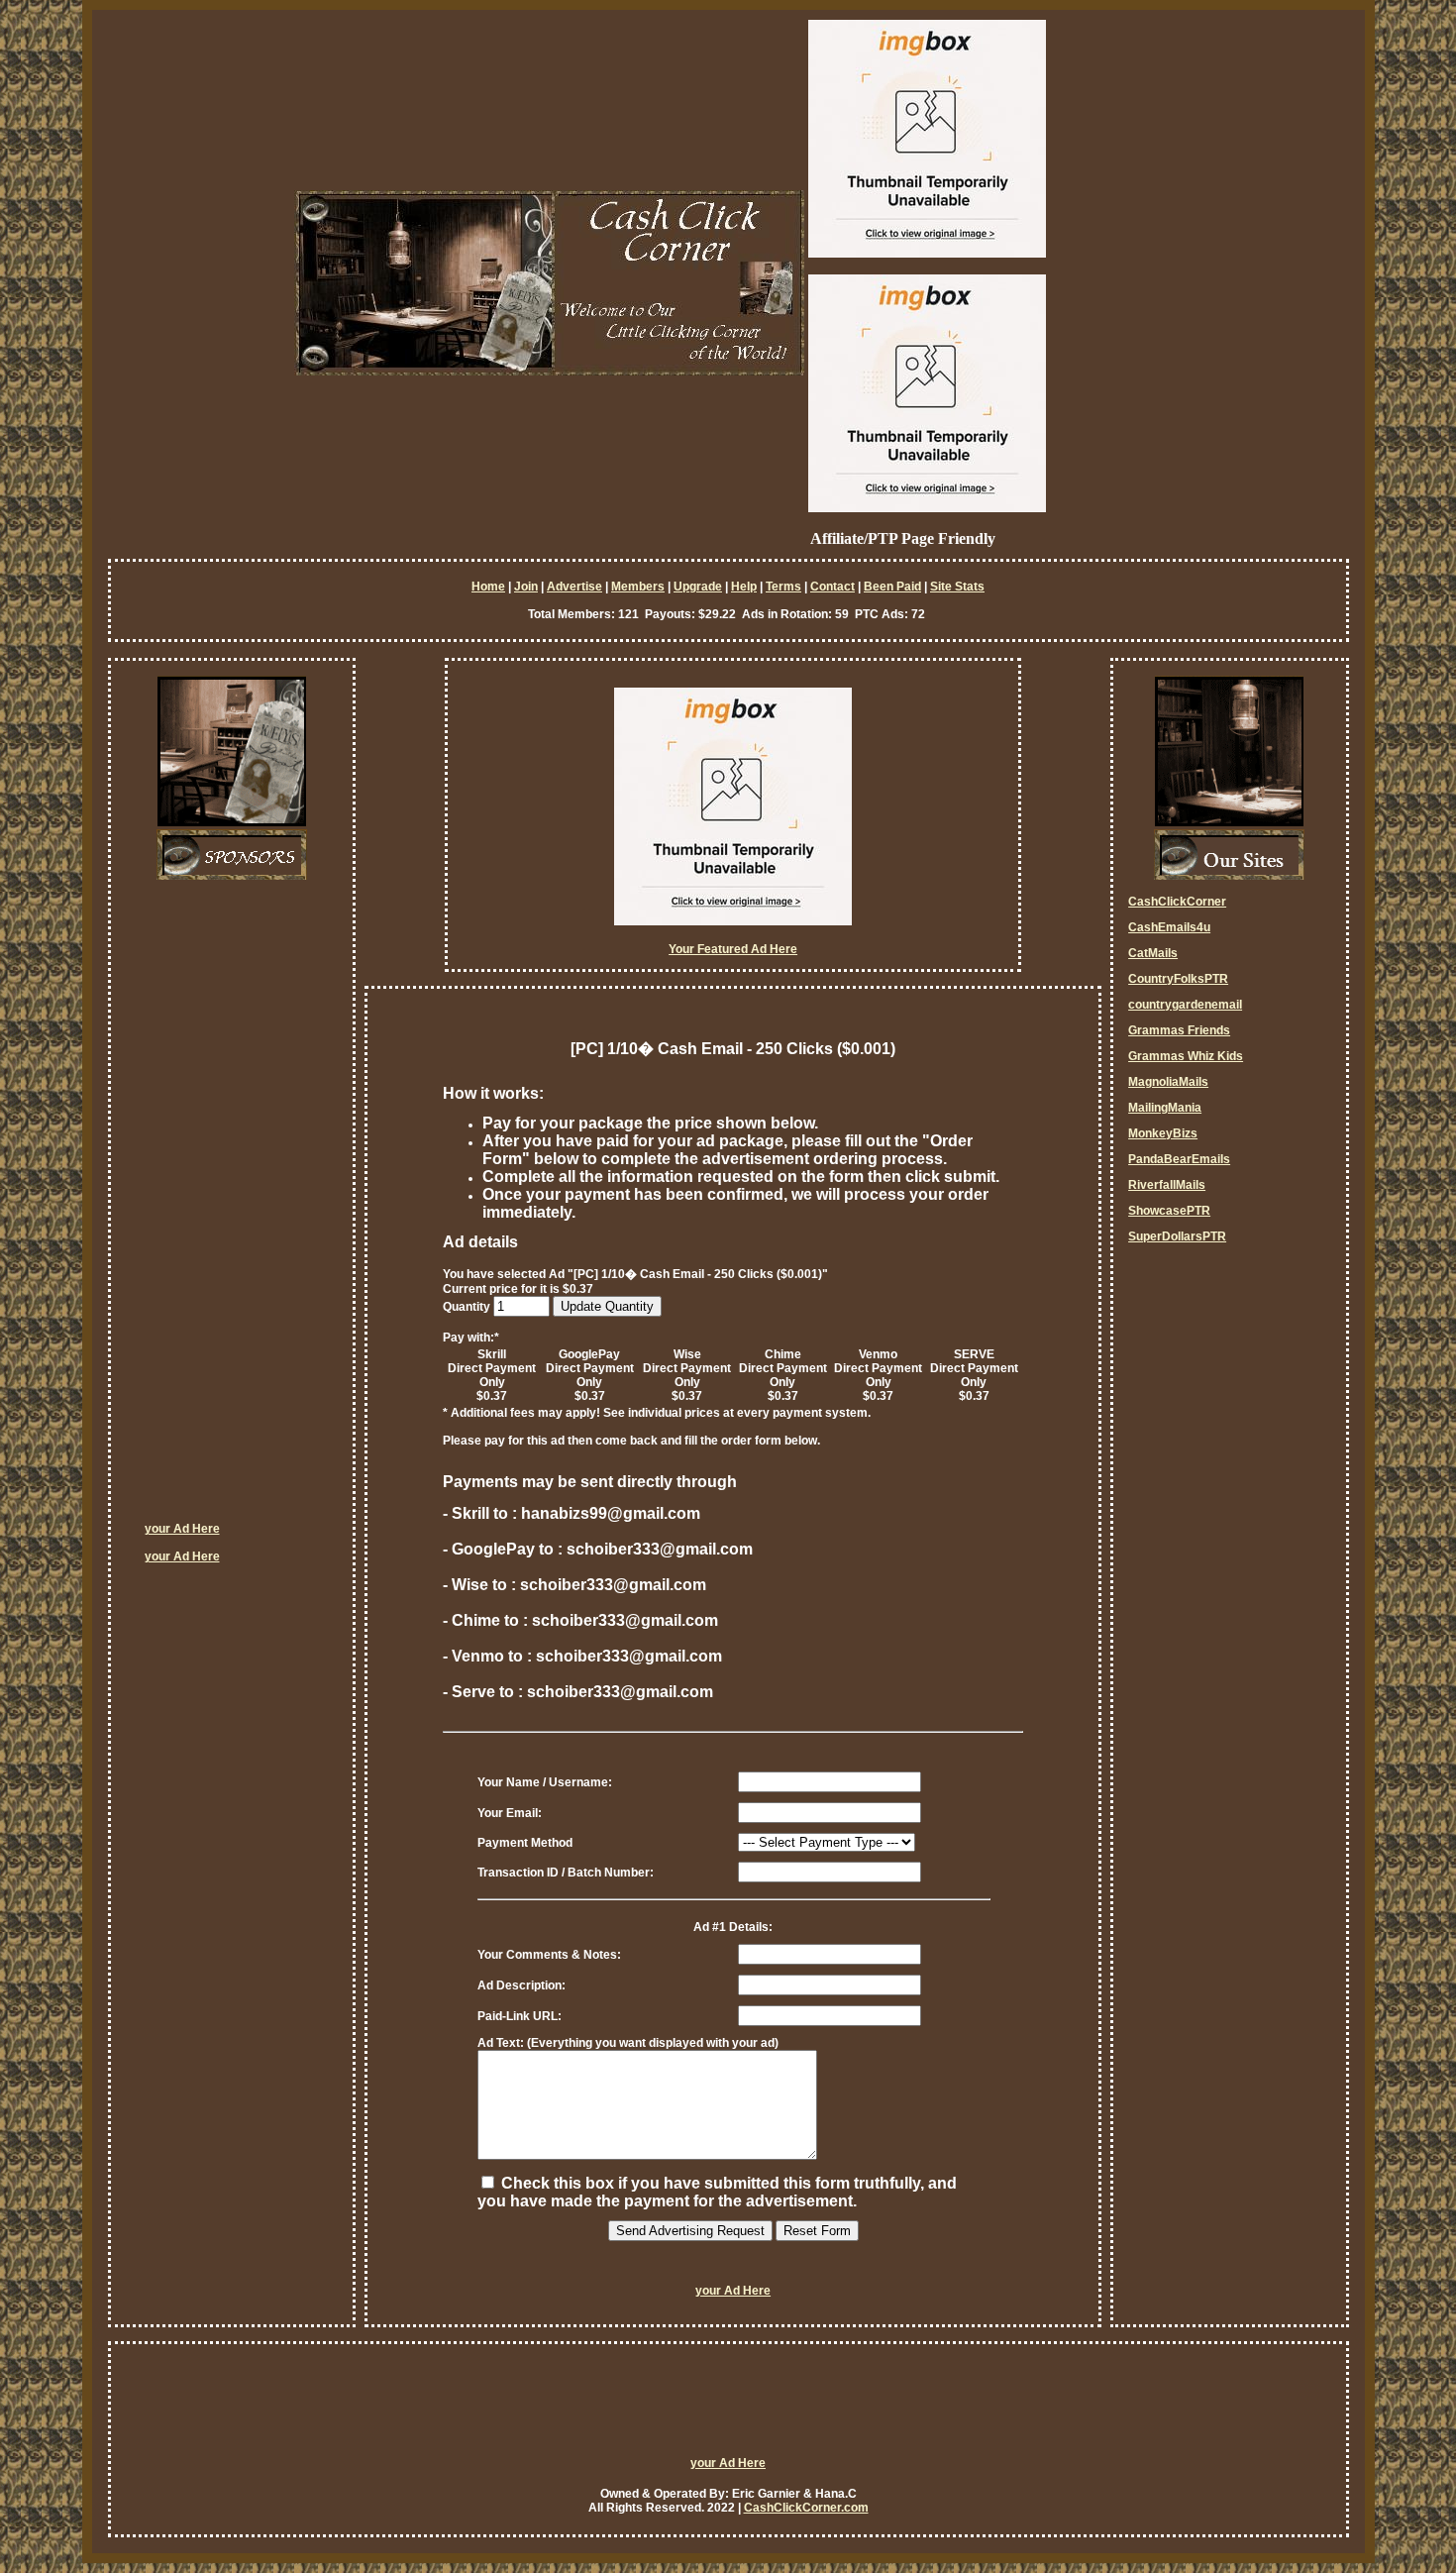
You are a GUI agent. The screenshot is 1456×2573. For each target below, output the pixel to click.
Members (638, 587)
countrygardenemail (1185, 1005)
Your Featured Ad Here (733, 949)
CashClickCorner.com (806, 2508)
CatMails (1153, 953)
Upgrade (698, 587)
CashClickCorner (1177, 902)
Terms (783, 587)
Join (526, 587)
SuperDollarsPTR (1177, 1236)
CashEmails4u (1169, 927)
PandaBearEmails (1179, 1159)
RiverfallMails (1167, 1185)
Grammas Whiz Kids (1186, 1056)
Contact (832, 587)
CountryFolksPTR (1178, 979)
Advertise (574, 587)
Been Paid (892, 587)
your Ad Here (182, 1529)
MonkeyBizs (1163, 1133)
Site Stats (957, 587)
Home (488, 587)
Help (744, 587)
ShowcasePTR (1169, 1211)
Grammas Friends (1179, 1030)
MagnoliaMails (1168, 1082)
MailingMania (1165, 1108)
